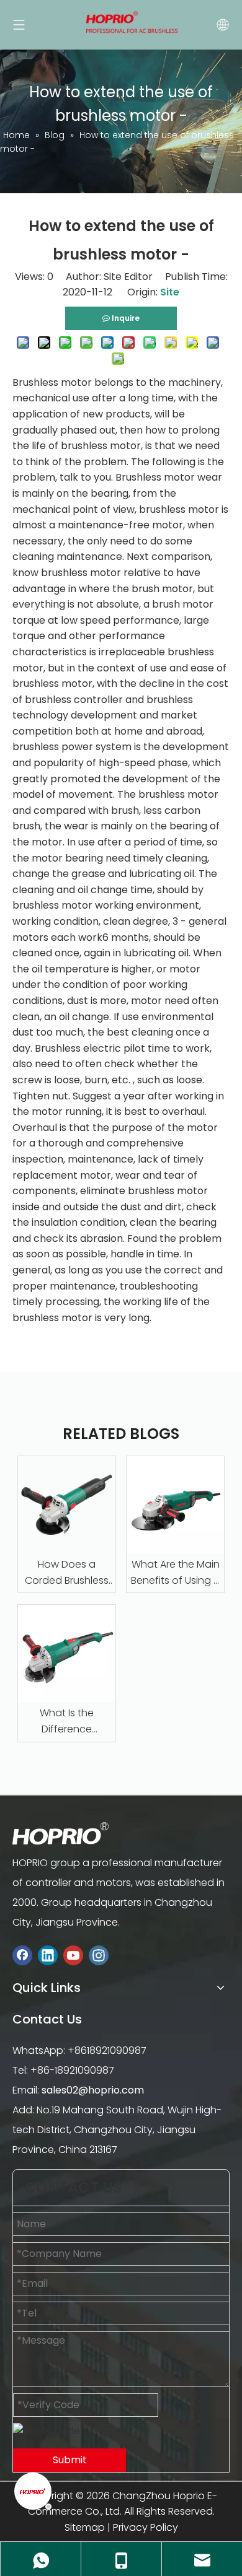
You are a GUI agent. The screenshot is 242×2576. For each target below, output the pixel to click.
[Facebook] (22, 1955)
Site (170, 292)
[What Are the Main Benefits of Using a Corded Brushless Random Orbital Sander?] (175, 1505)
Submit (70, 2460)
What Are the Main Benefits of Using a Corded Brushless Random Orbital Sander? (176, 1573)
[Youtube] (73, 1955)
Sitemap (85, 2527)
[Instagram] (99, 1955)
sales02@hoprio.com (93, 2090)
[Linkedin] (48, 1955)
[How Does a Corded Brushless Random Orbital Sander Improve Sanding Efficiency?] (67, 1505)
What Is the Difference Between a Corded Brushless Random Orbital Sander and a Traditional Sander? (67, 1721)
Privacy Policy (146, 2527)
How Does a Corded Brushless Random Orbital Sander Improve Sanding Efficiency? (67, 1573)
